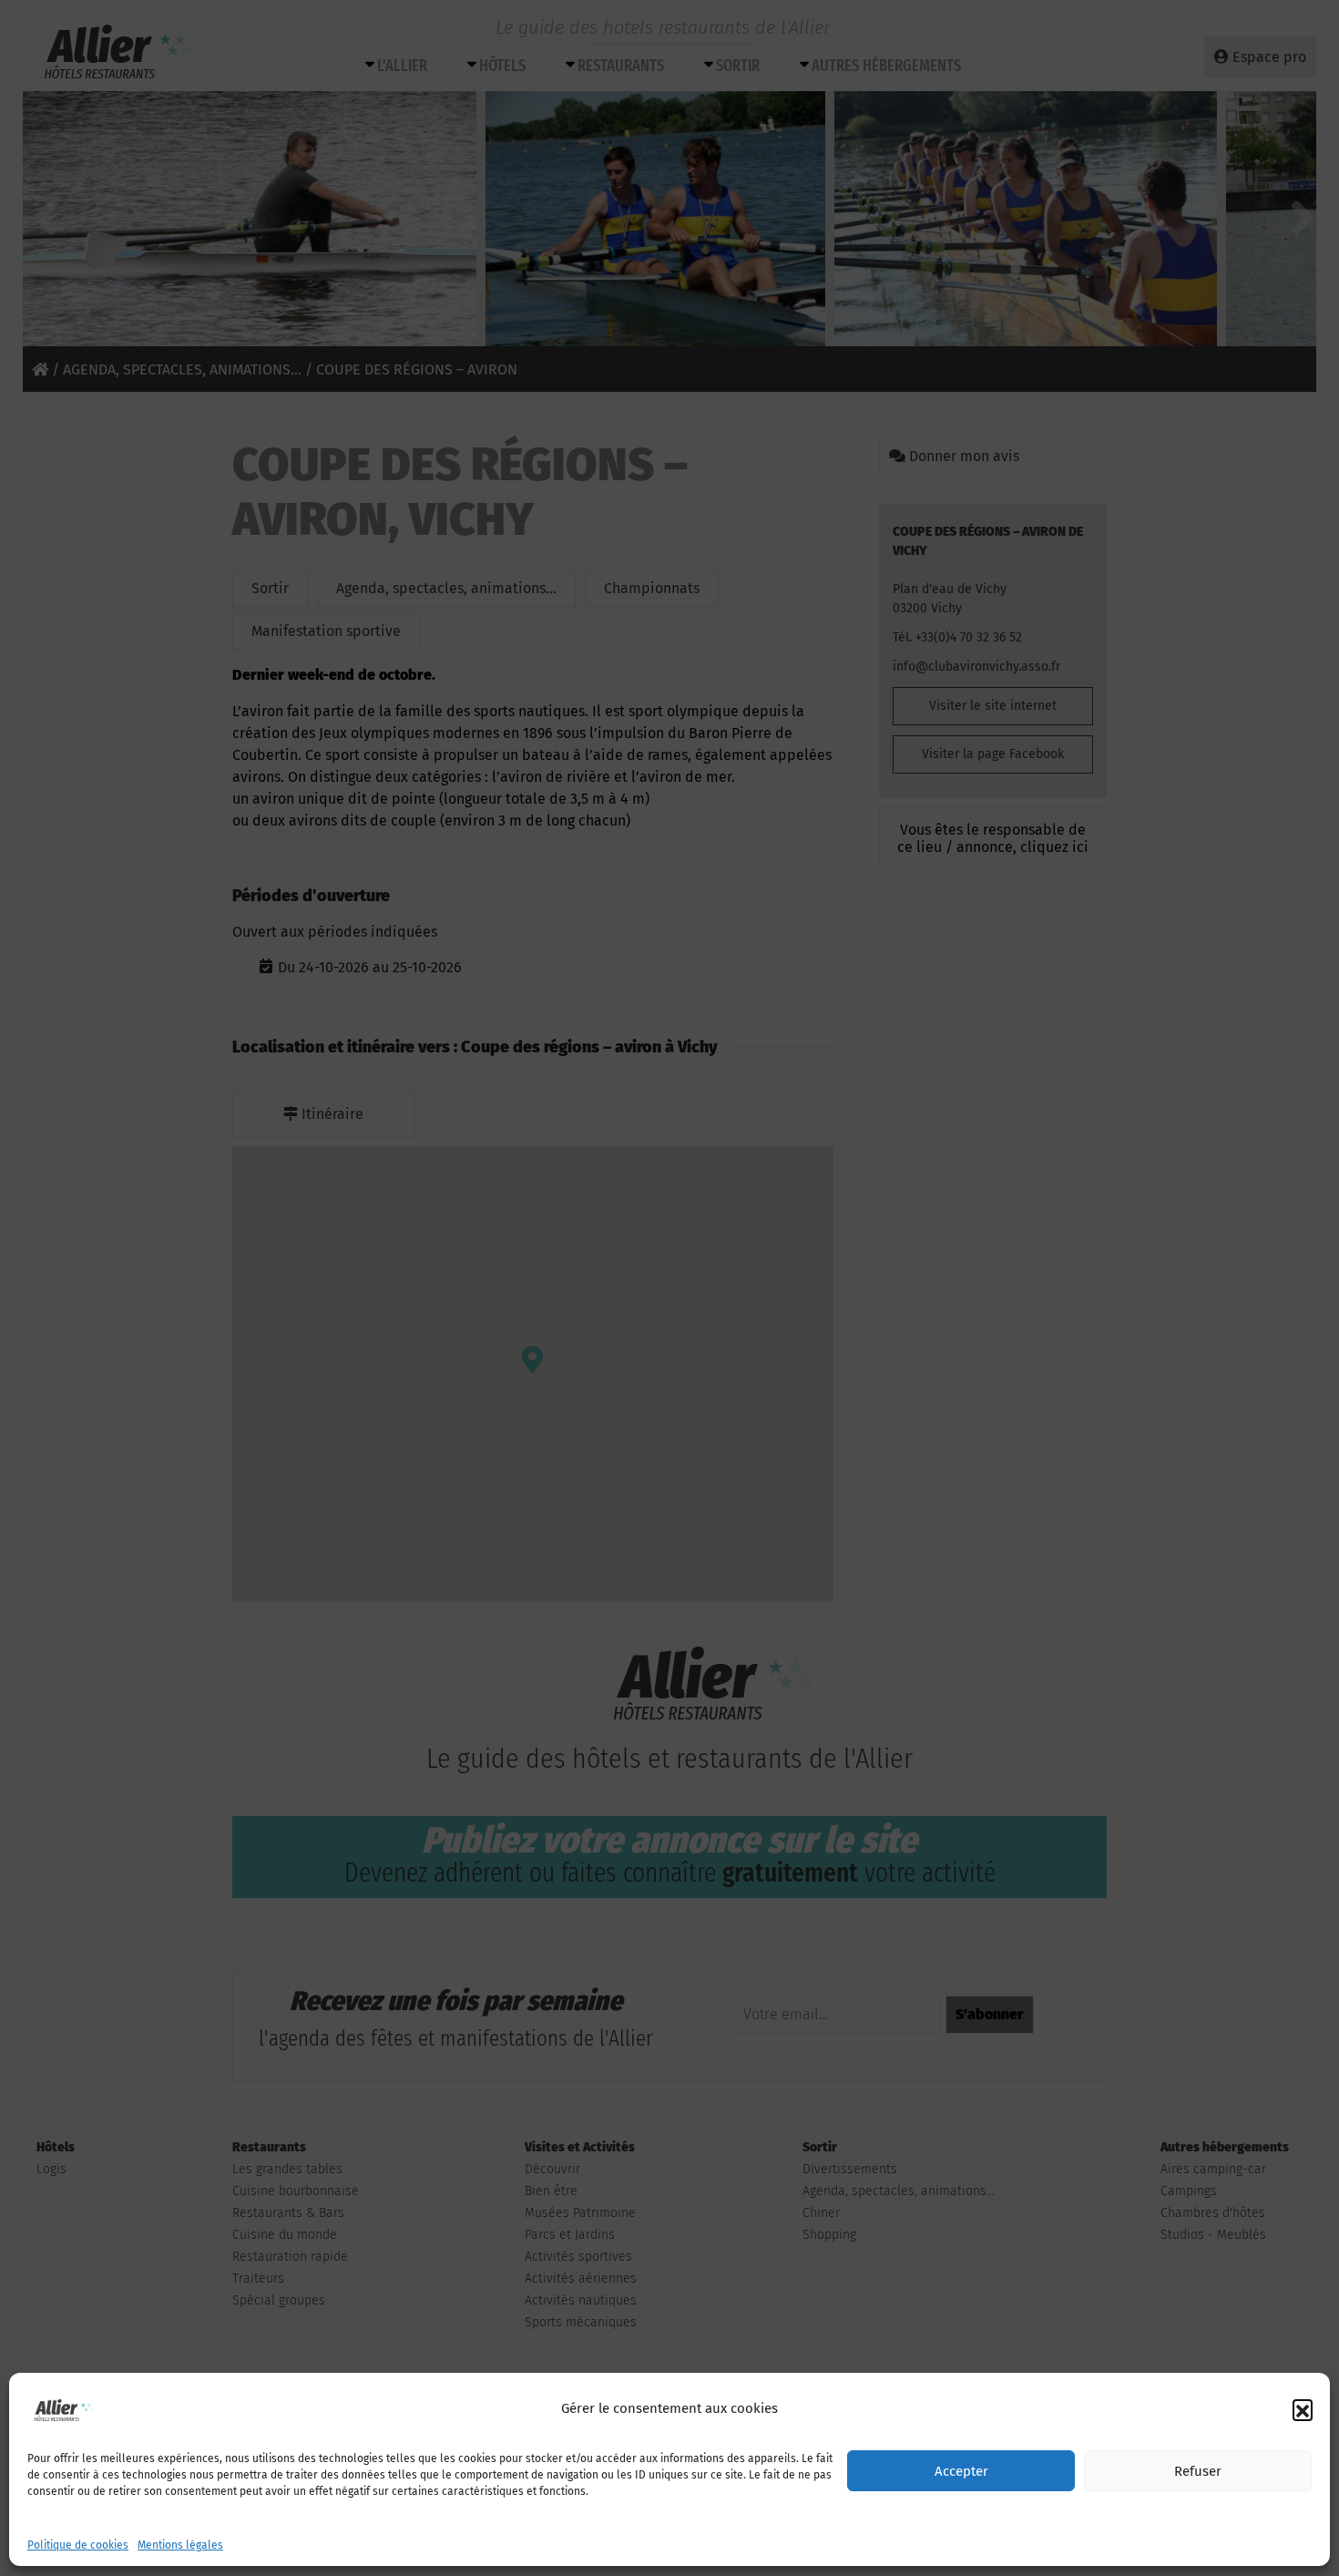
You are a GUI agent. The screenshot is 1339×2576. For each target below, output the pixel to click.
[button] (1303, 2409)
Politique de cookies (78, 2545)
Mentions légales (180, 2545)
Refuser (1198, 2471)
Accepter (961, 2471)
